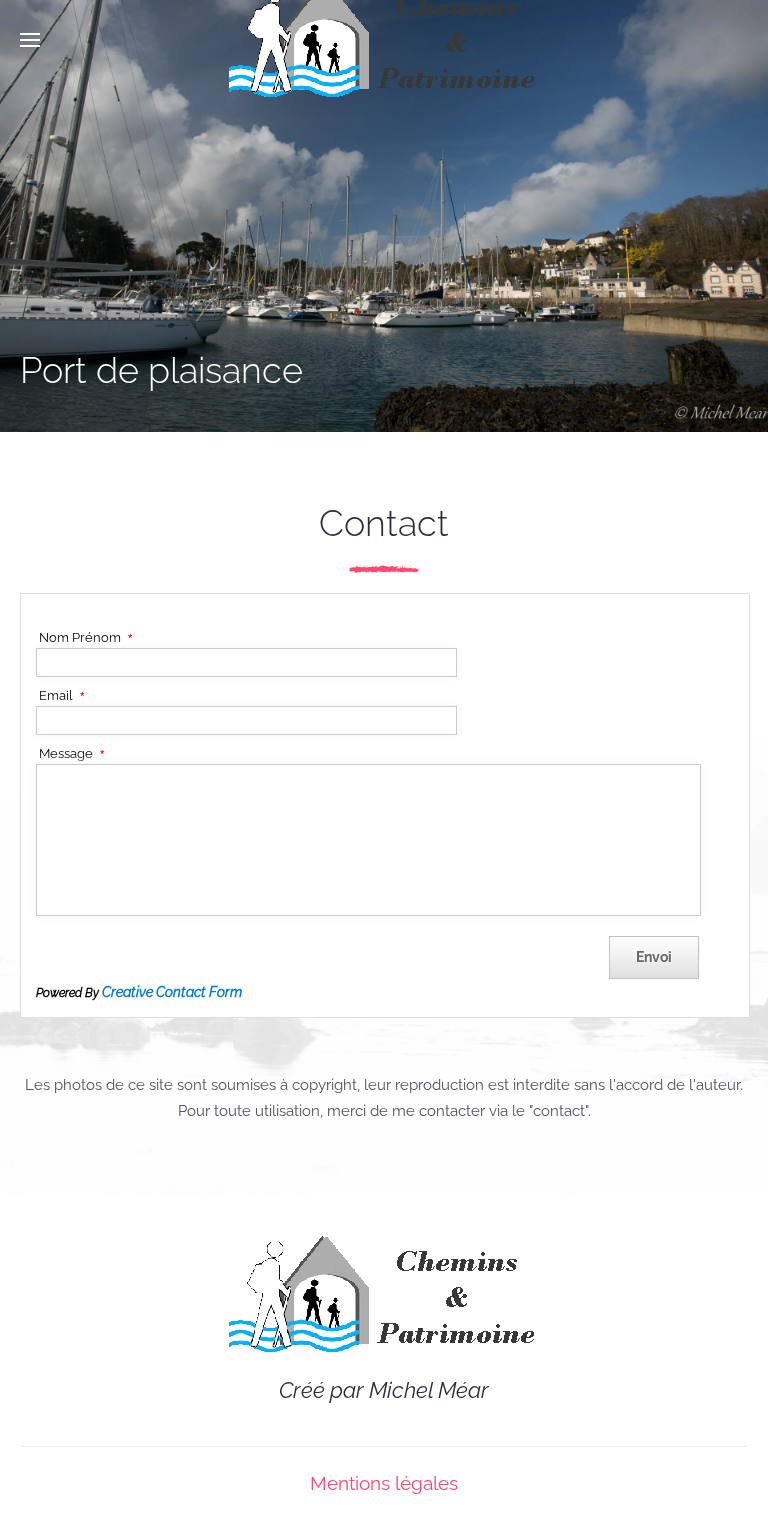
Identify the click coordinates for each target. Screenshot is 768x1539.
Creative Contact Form (172, 992)
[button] (30, 40)
